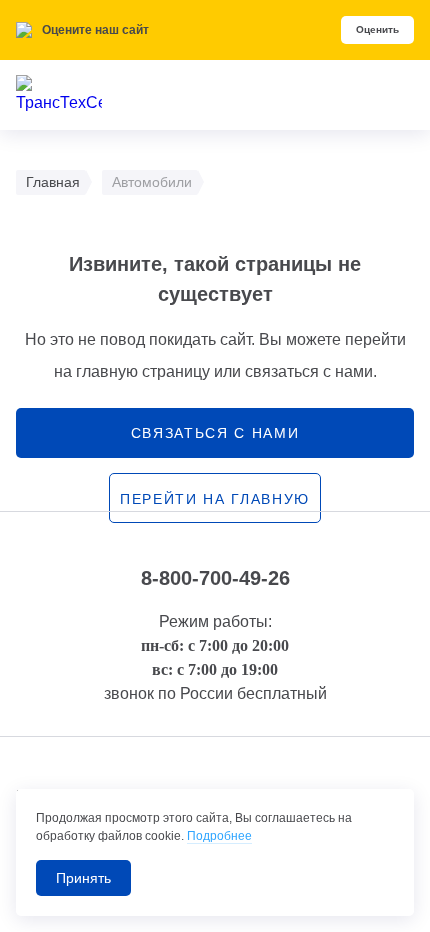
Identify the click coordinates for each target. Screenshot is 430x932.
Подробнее (219, 836)
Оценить (377, 29)
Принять (83, 878)
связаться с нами (215, 433)
